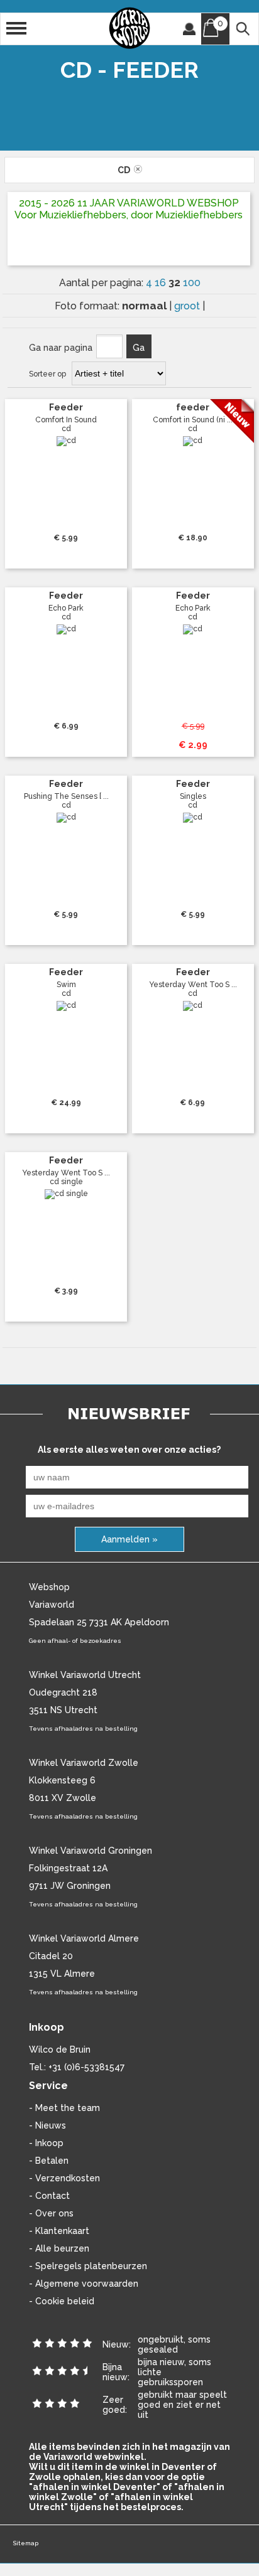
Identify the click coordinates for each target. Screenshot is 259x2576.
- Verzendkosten (64, 2178)
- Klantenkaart (59, 2231)
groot (188, 306)
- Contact (49, 2196)
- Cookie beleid (62, 2301)
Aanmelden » (129, 1539)
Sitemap (25, 2543)
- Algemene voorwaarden (84, 2284)
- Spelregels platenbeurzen (88, 2266)
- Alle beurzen (59, 2248)
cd (126, 170)
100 (192, 283)
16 (162, 283)
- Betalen (49, 2161)
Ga (139, 348)
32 (176, 282)
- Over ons (51, 2213)
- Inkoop (46, 2143)
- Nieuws (47, 2125)
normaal (146, 306)
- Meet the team (64, 2108)
